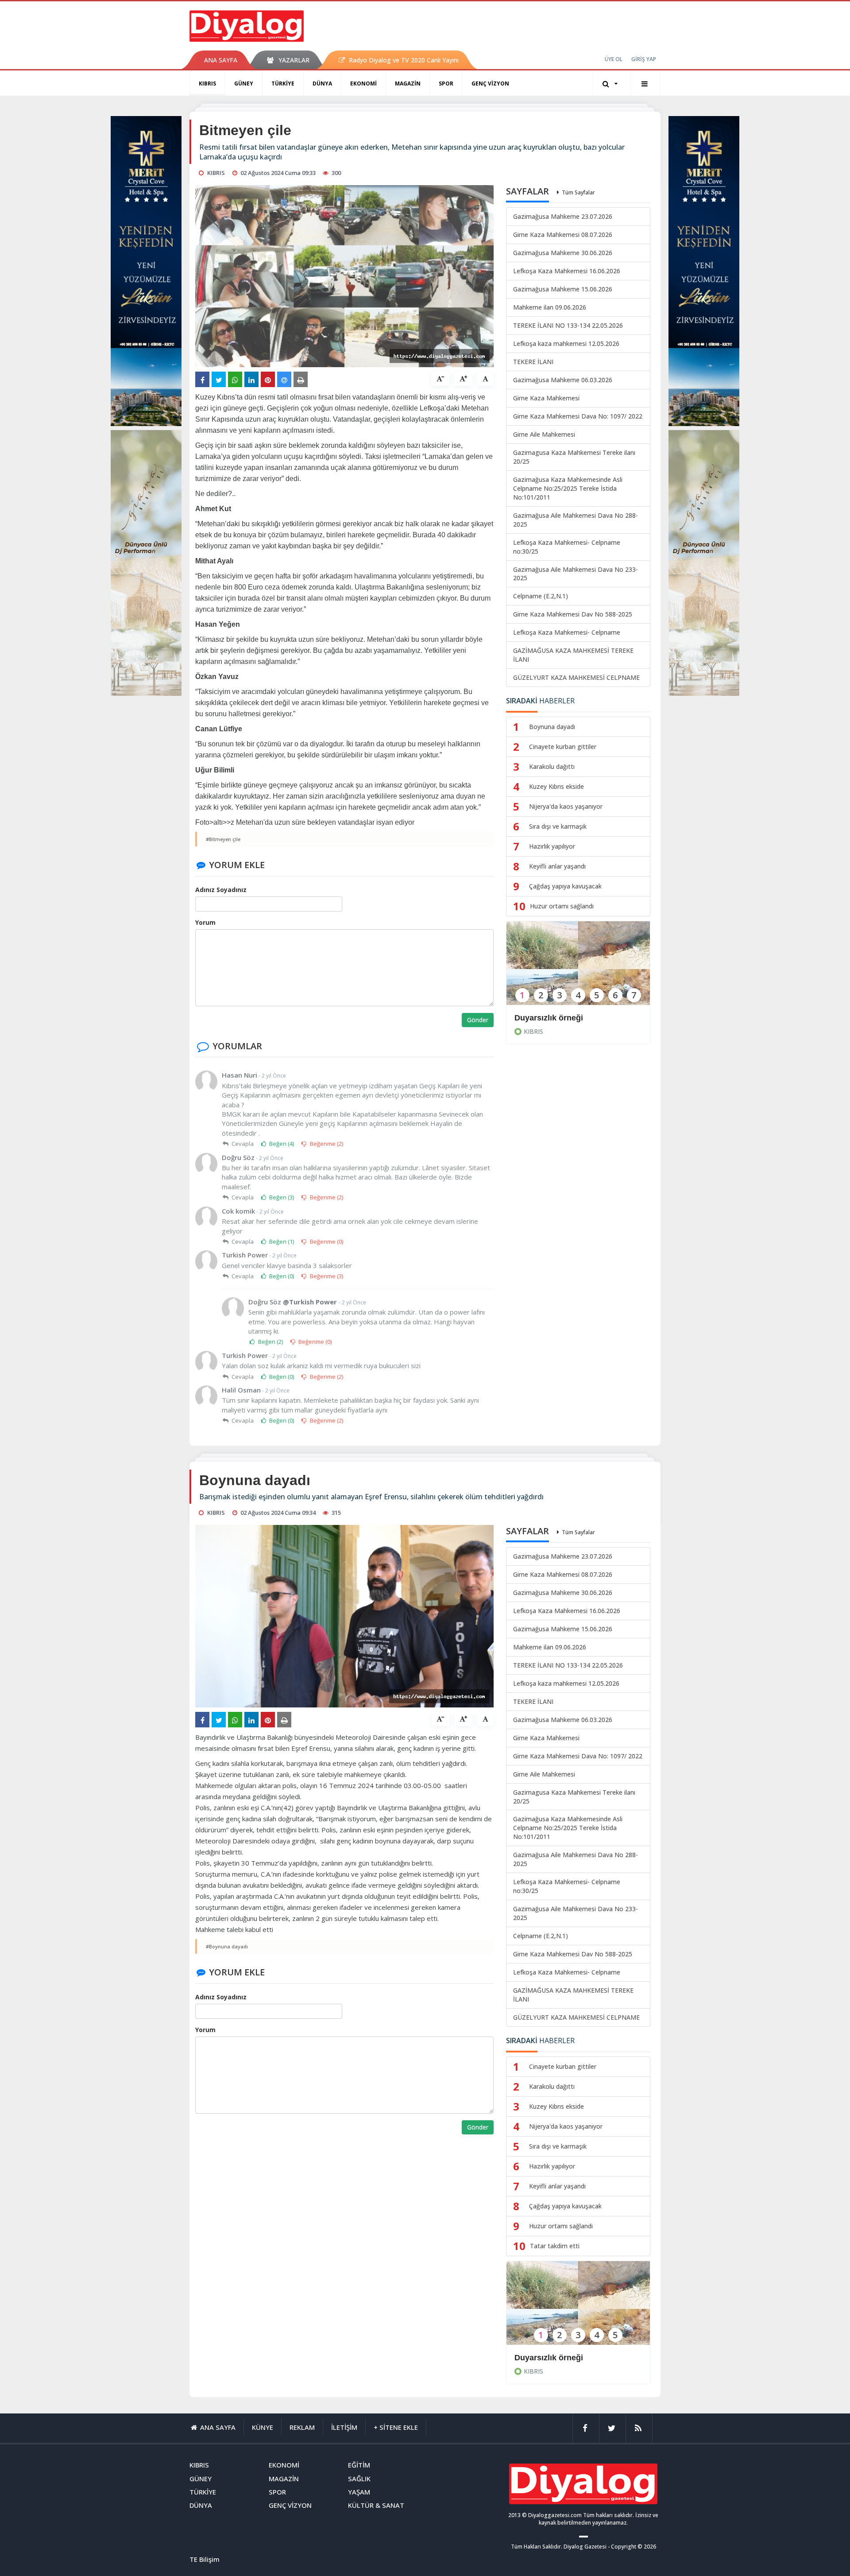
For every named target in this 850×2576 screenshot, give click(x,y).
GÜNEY (244, 83)
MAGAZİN (408, 83)
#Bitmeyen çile (223, 839)
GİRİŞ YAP (644, 59)
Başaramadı (537, 2358)
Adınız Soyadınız (221, 890)
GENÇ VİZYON (490, 83)
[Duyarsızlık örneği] (578, 969)
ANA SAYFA (221, 60)
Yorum (205, 922)
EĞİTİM (359, 2465)
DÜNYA (322, 83)
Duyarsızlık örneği (549, 1018)
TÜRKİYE (283, 83)
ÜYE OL (614, 59)
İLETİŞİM (344, 2427)
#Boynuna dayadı (227, 1946)
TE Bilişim (205, 2559)
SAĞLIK (359, 2479)
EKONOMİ (363, 83)
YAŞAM (359, 2492)
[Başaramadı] (578, 2309)
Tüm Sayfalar (578, 192)
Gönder (478, 1020)
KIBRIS (207, 83)
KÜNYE (263, 2427)
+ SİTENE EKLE (396, 2427)
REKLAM (302, 2427)
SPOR (446, 83)
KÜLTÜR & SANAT (376, 2505)
